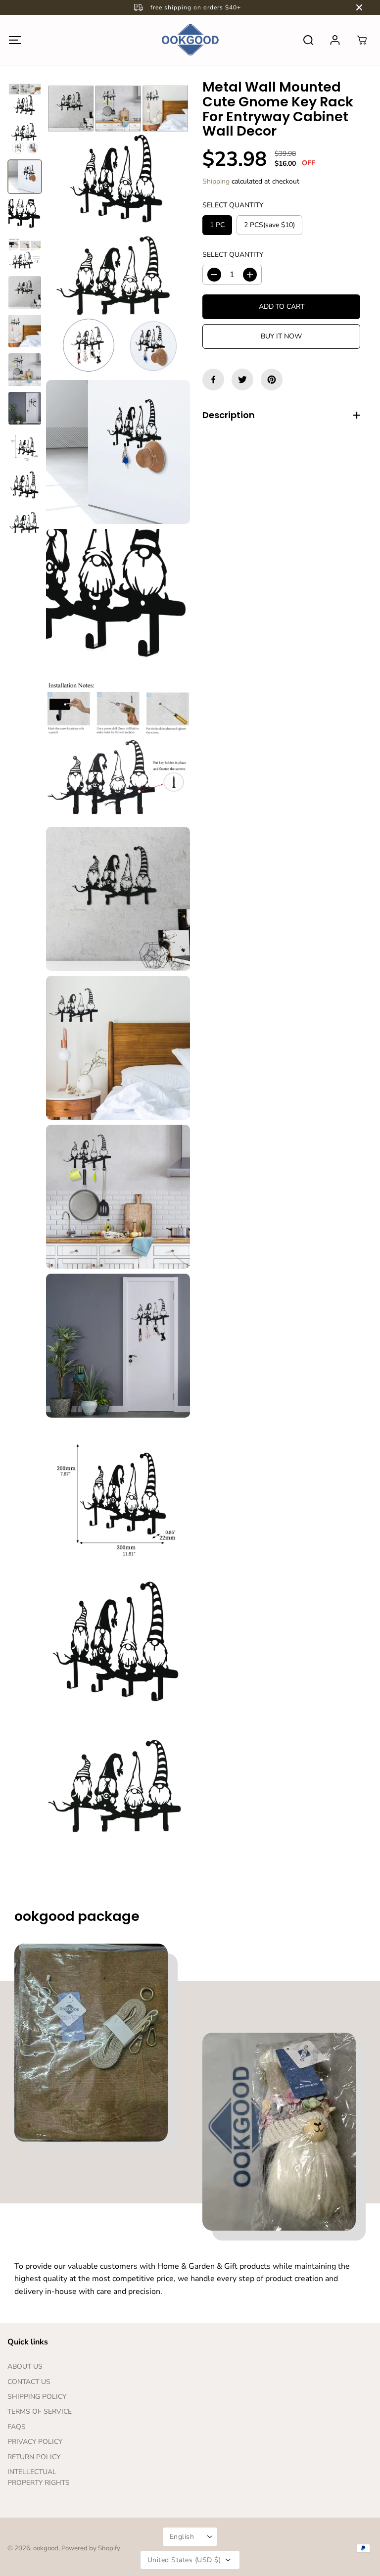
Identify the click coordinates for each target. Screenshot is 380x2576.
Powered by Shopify (91, 2548)
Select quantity (233, 205)
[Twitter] (242, 380)
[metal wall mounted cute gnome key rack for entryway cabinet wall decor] (118, 154)
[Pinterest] (272, 380)
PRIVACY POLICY (35, 2442)
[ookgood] (190, 40)
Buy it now (281, 336)
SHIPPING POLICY (37, 2397)
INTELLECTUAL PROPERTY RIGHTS (39, 2477)
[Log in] (335, 40)
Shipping (216, 181)
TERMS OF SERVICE (40, 2411)
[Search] (308, 40)
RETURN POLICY (34, 2457)
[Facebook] (213, 380)
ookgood (46, 2548)
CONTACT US (29, 2382)
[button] (15, 40)
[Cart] (362, 40)
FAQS (17, 2427)
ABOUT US (25, 2366)
